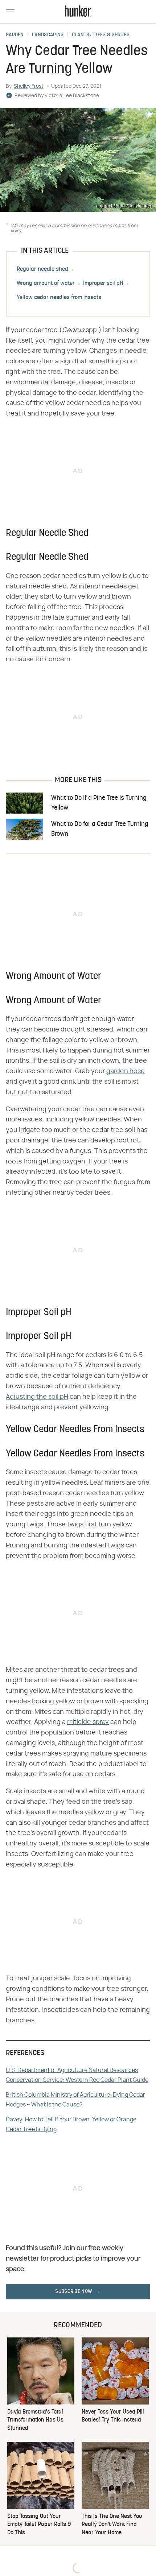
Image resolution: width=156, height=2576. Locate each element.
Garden (15, 35)
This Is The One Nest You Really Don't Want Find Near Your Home (112, 2525)
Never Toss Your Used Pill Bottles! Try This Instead (113, 2416)
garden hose (126, 1071)
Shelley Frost (29, 86)
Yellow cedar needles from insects (59, 298)
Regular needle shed (42, 269)
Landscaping (48, 35)
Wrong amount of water (46, 284)
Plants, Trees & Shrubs (101, 35)
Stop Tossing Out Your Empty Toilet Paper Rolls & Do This (39, 2525)
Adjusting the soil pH (37, 1397)
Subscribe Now (74, 2292)
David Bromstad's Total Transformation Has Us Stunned (35, 2420)
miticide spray (88, 1722)
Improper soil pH (103, 284)
